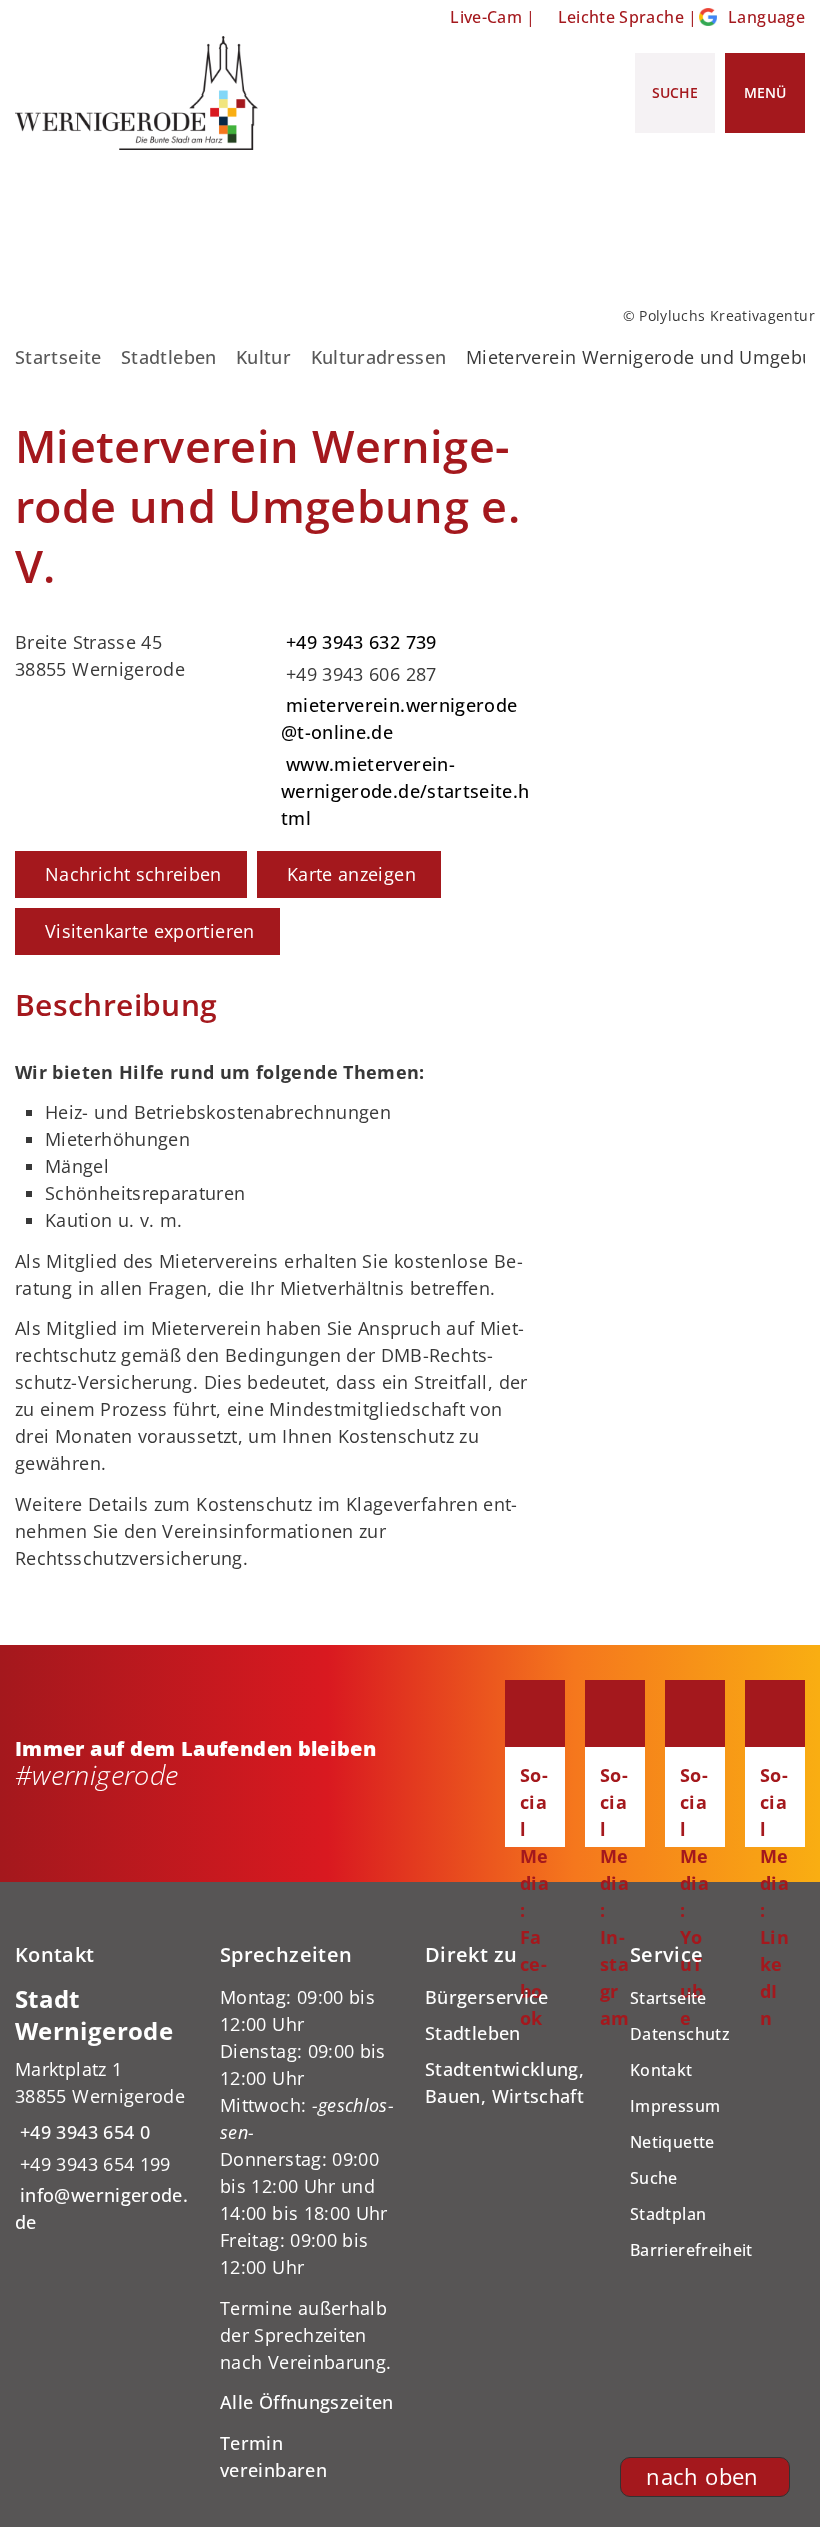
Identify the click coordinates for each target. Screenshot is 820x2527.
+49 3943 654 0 (82, 2132)
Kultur (263, 357)
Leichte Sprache (621, 17)
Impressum (675, 2106)
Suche (654, 2178)
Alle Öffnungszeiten (307, 2402)
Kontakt (661, 2070)
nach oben (702, 2476)
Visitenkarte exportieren (150, 931)
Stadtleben (169, 357)
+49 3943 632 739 (359, 642)
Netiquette (672, 2142)
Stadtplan (668, 2214)
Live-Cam (486, 17)
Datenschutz (680, 2034)
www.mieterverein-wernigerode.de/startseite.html (405, 791)
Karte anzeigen (351, 874)
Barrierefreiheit (691, 2250)
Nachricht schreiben (133, 874)
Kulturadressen (379, 357)
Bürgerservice (487, 1997)
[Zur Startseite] (136, 93)
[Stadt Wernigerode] (102, 2110)
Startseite (58, 357)
